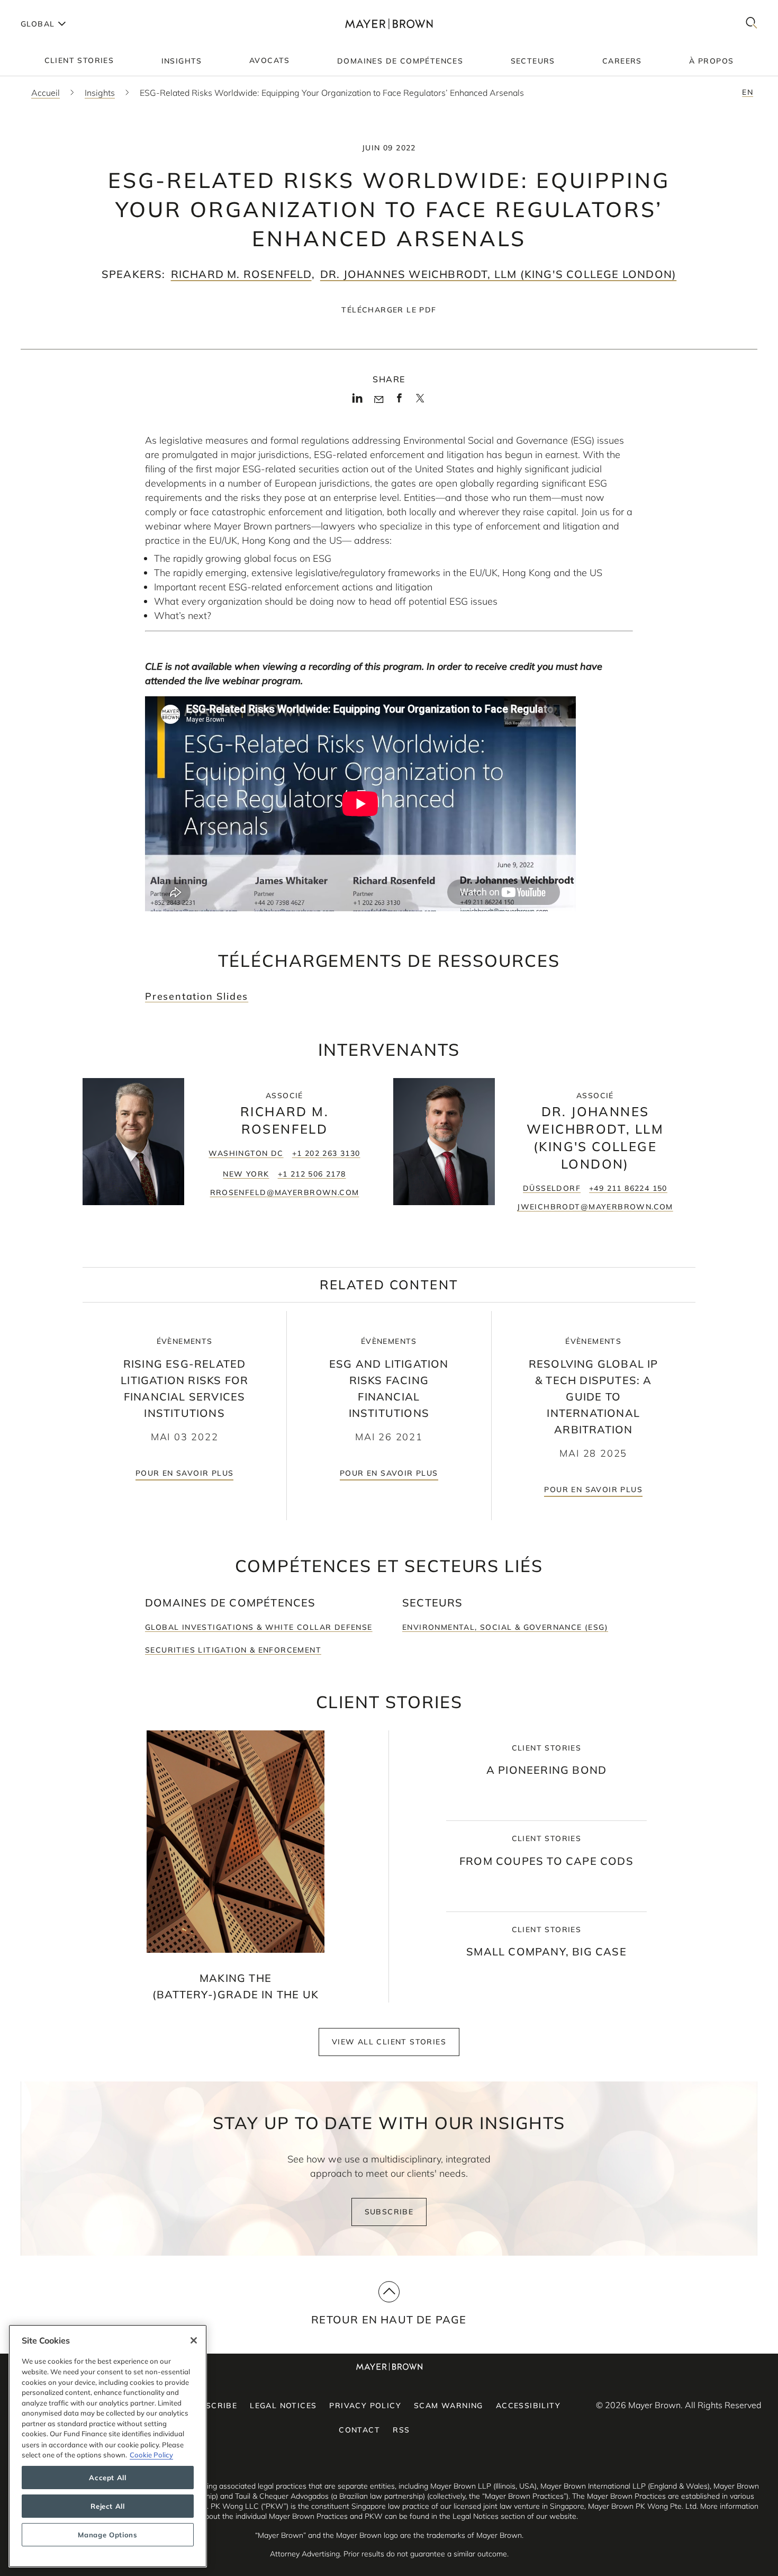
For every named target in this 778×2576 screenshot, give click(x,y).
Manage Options (107, 2535)
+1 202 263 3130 (326, 1153)
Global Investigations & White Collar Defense (259, 1627)
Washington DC (246, 1153)
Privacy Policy (365, 2406)
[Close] (194, 2340)
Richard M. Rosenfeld (241, 274)
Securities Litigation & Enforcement (233, 1650)
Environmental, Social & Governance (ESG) (505, 1627)
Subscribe (389, 2212)
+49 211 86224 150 (628, 1188)
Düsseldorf (552, 1188)
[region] (108, 2446)
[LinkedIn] (358, 401)
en (748, 92)
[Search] (752, 24)
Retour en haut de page (389, 2319)
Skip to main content (52, 8)
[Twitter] (420, 402)
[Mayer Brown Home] (389, 24)
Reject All (108, 2506)
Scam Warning (449, 2406)
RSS (401, 2430)
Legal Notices (283, 2406)
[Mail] (379, 400)
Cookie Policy (151, 2455)
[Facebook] (399, 401)
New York (246, 1174)
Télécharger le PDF (389, 310)
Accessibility (528, 2406)
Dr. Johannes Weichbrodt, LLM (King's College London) (498, 274)
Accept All (108, 2478)
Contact (359, 2430)
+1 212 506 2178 (312, 1174)
